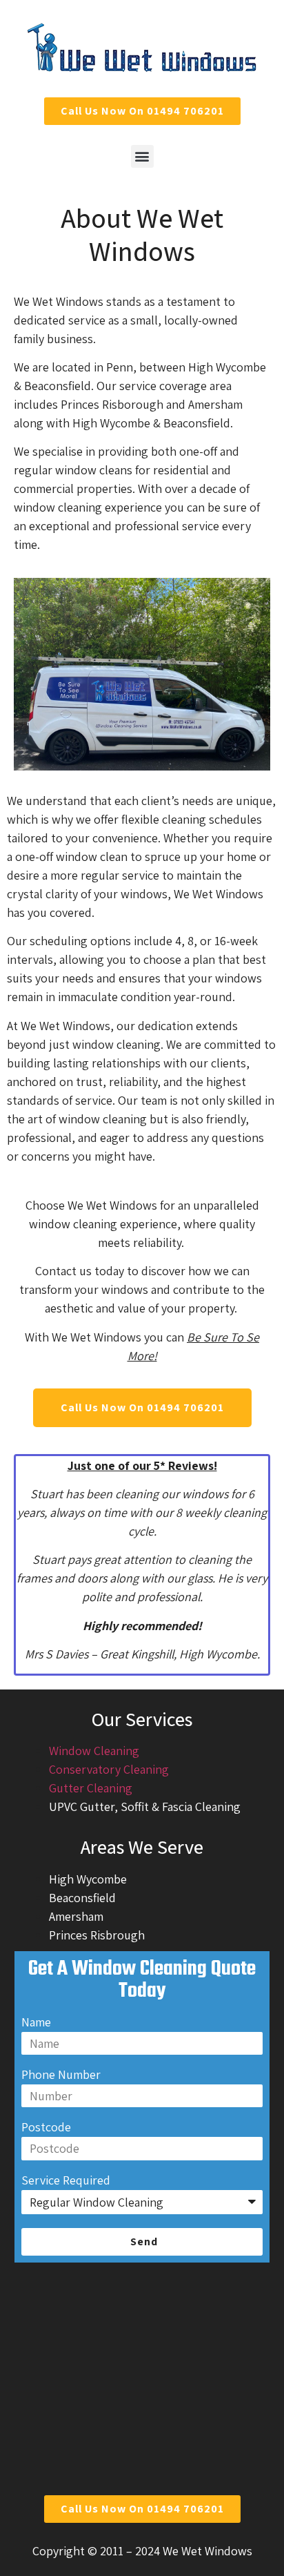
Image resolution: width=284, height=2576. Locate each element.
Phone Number (61, 2075)
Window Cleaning (94, 1751)
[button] (142, 156)
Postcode (46, 2128)
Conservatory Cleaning (109, 1769)
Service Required (66, 2181)
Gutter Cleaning (91, 1788)
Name (36, 2023)
